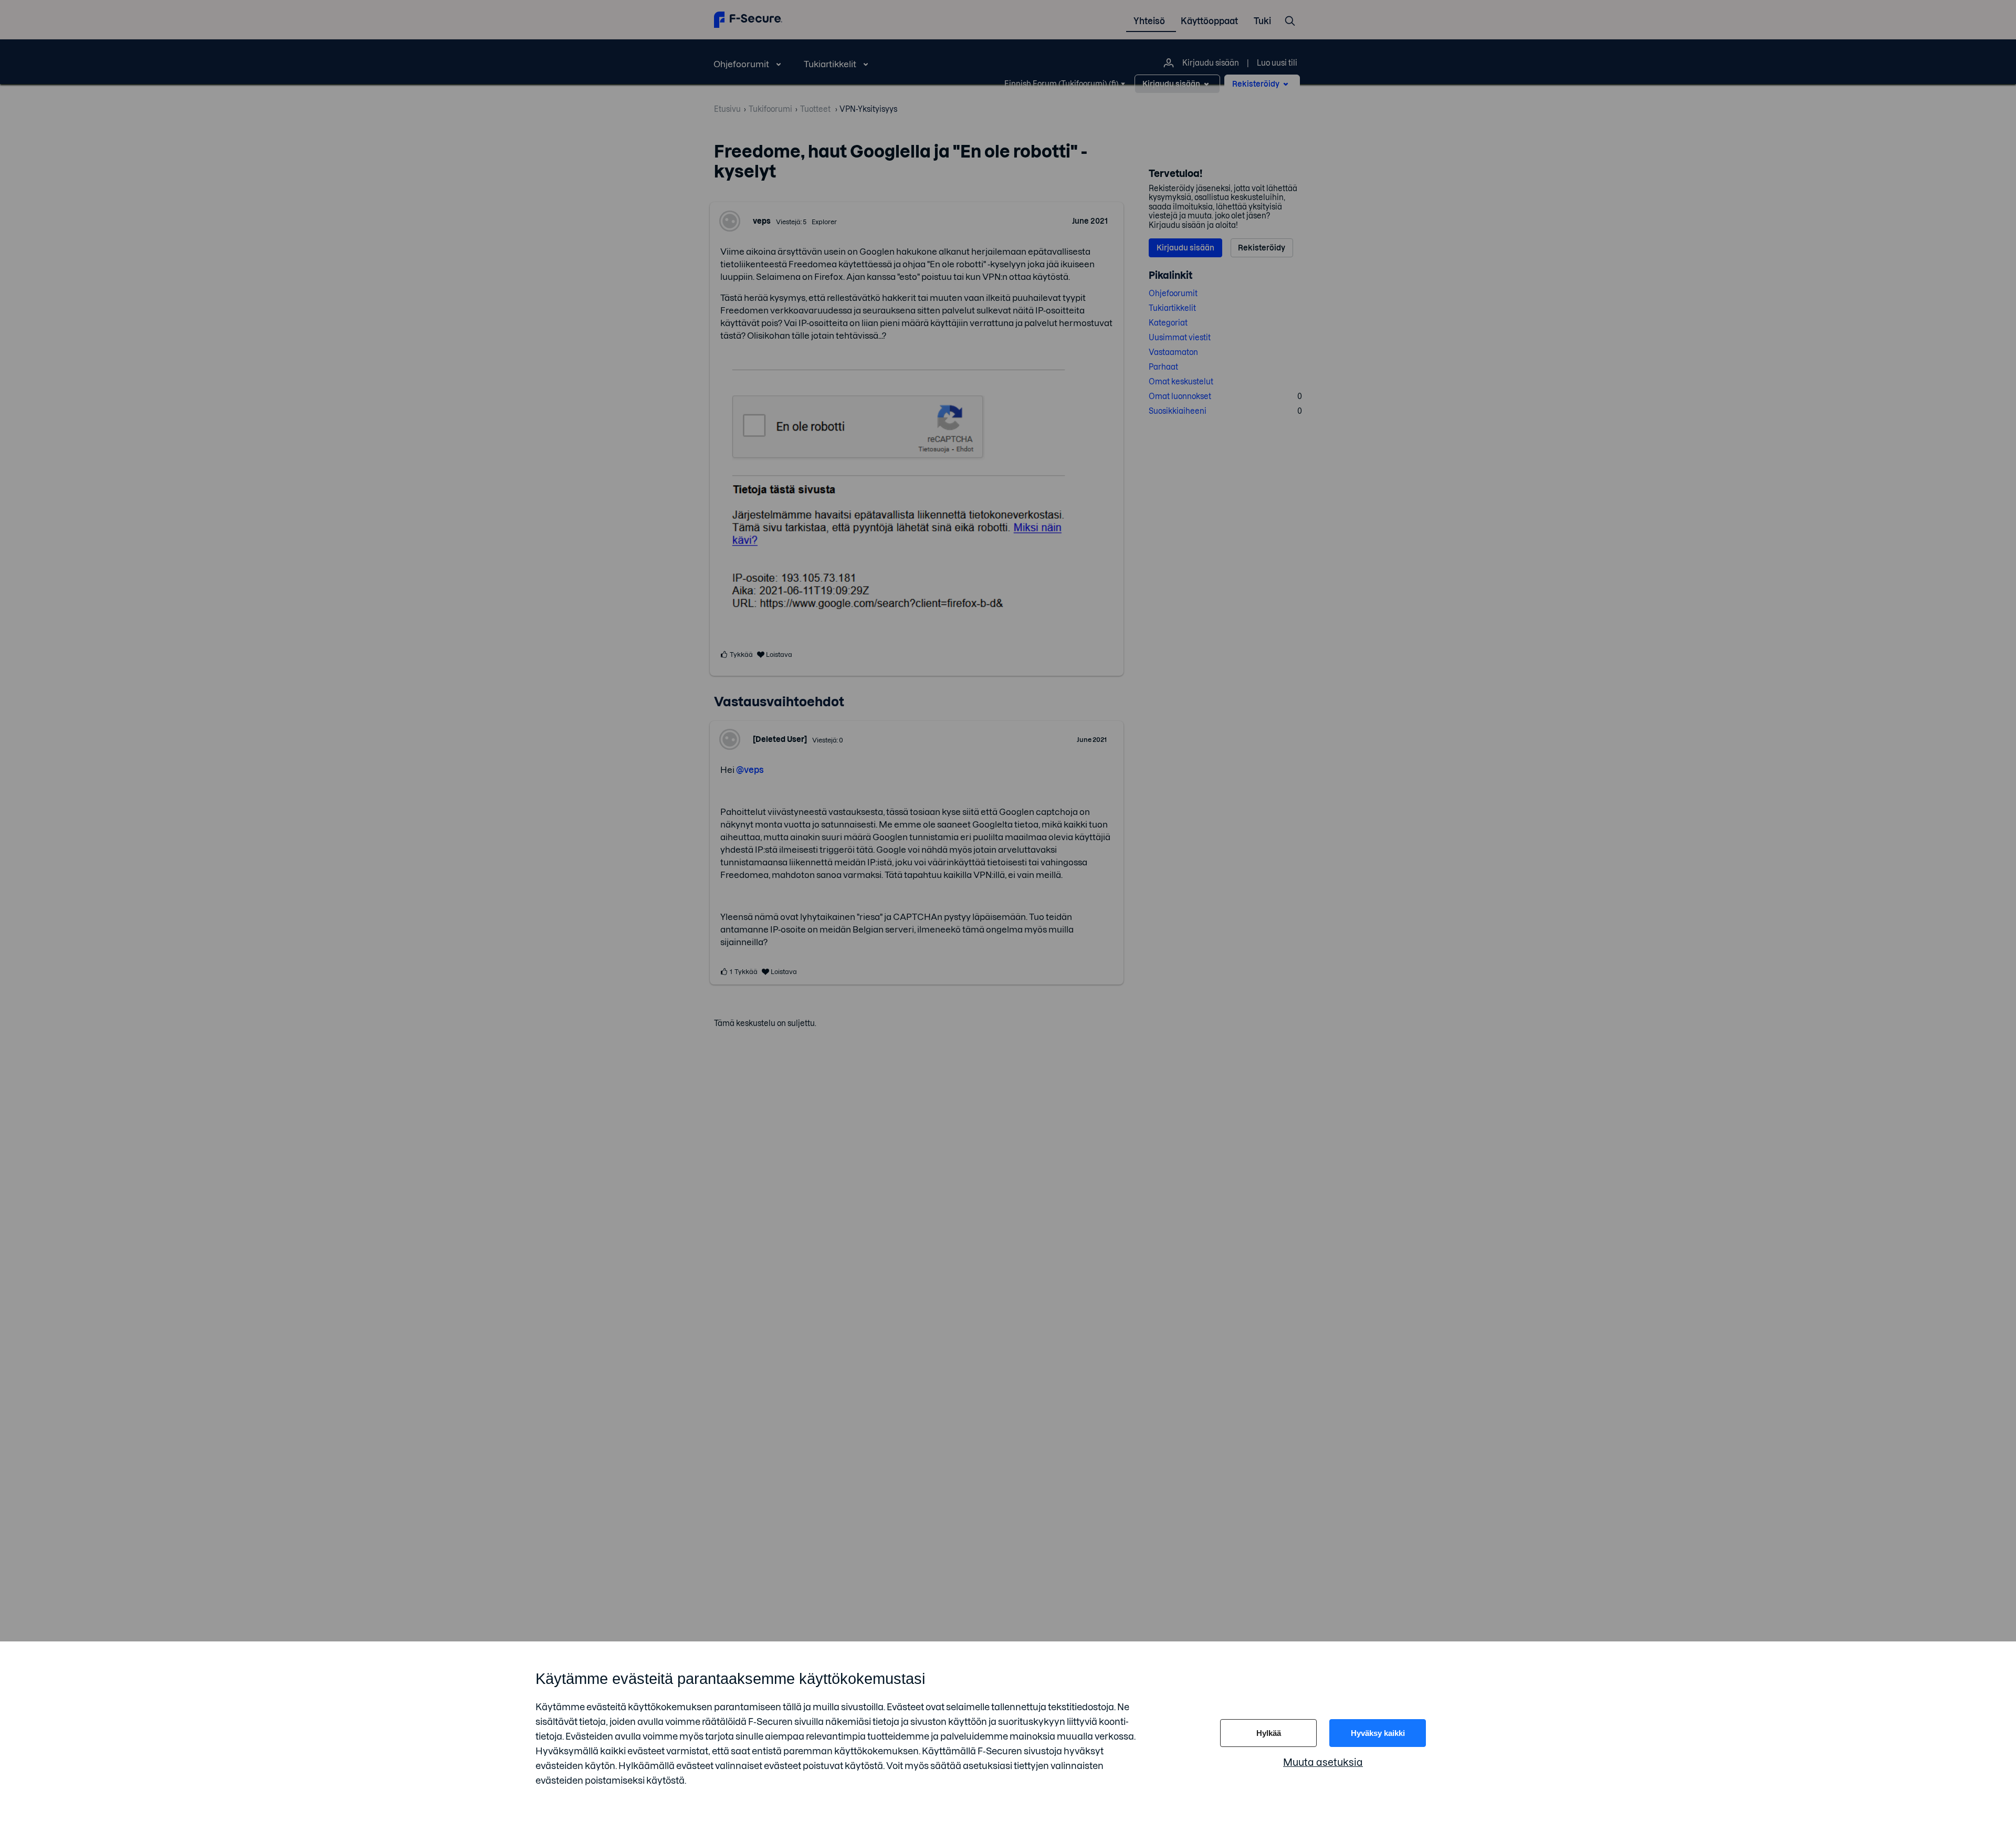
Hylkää (1269, 1733)
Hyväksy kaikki (1378, 1733)
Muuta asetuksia (1323, 1762)
